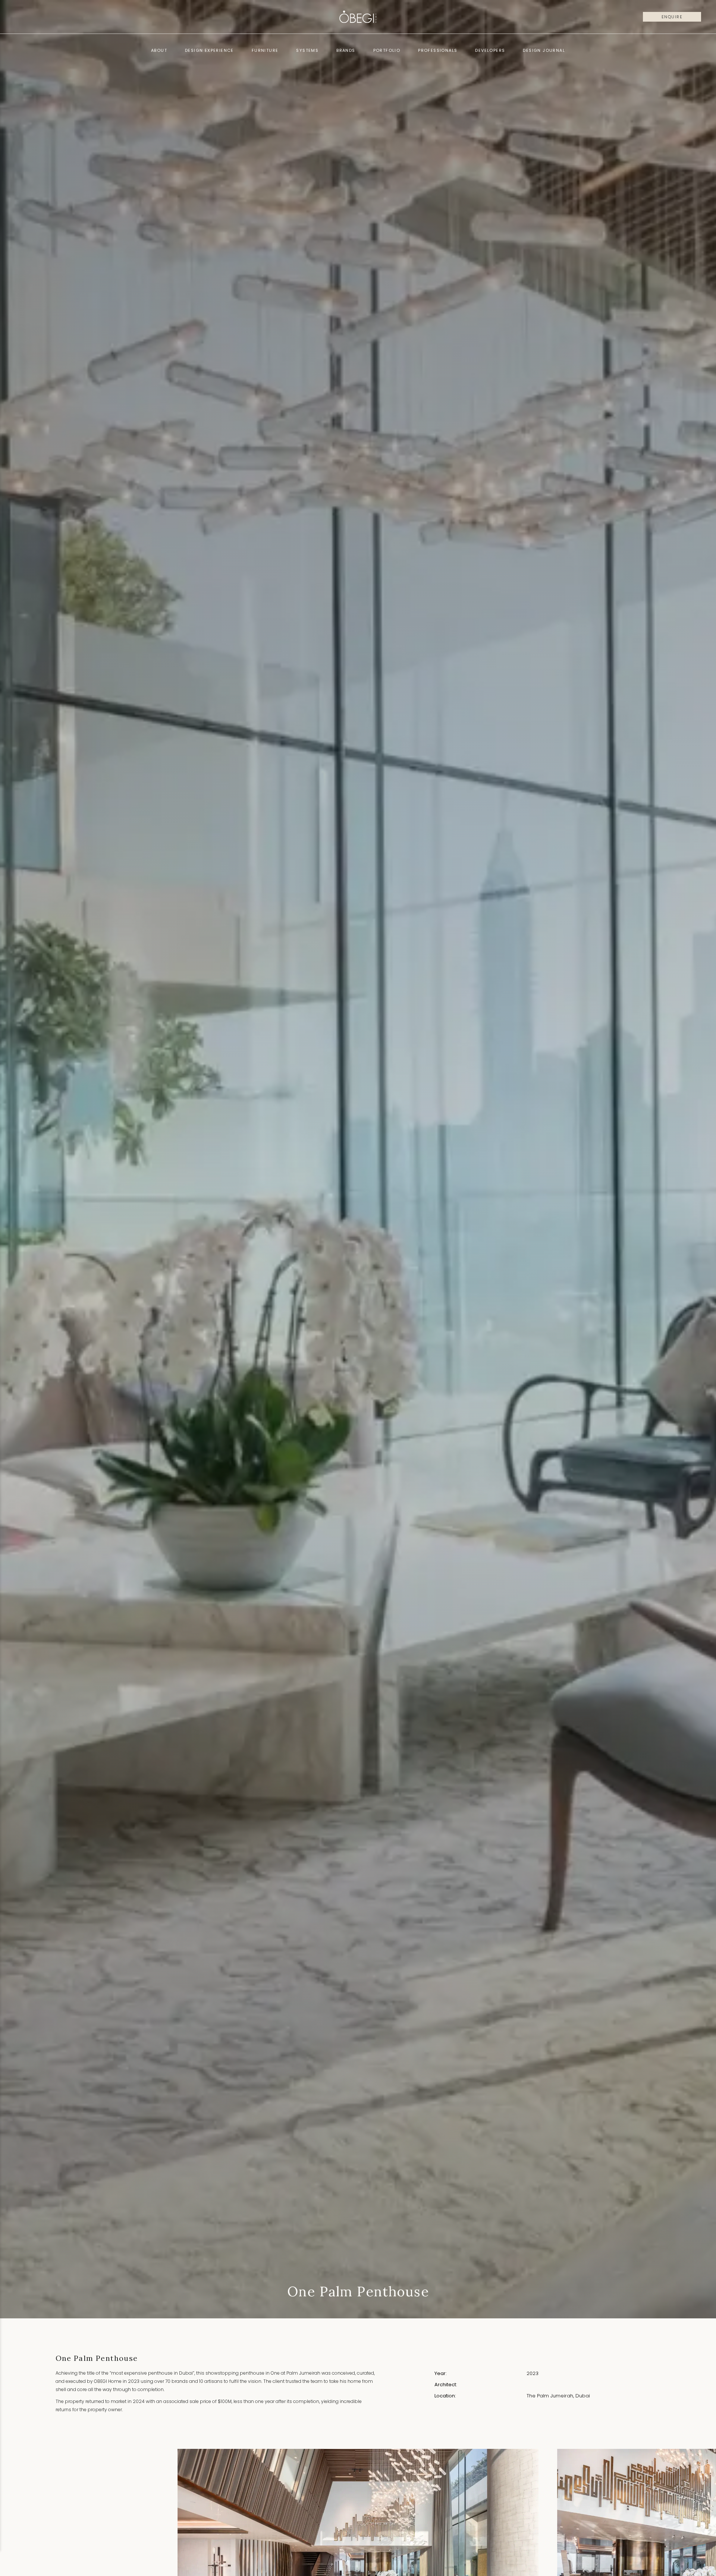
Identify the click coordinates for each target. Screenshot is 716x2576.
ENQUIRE (672, 17)
